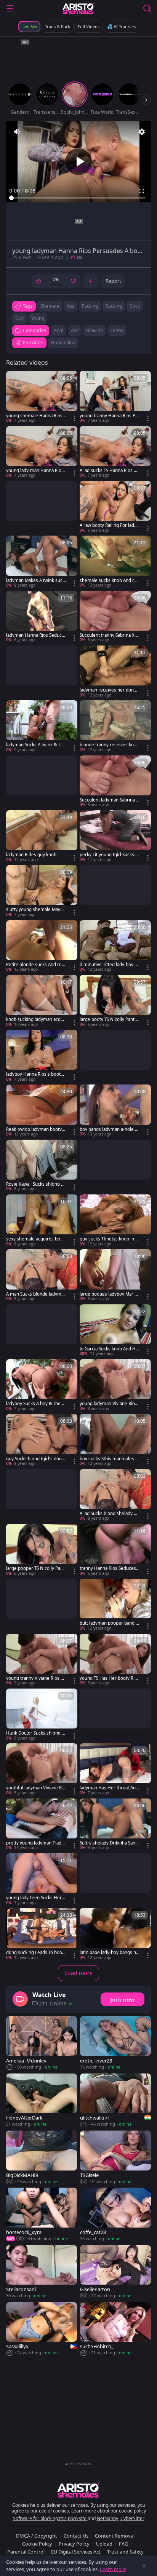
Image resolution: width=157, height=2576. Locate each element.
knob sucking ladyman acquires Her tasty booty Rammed (36, 1019)
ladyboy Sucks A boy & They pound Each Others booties (34, 1404)
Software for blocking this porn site (50, 2518)
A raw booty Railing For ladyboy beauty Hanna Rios (109, 525)
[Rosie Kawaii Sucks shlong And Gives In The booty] (42, 1166)
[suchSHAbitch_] (115, 2329)
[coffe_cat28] (115, 2215)
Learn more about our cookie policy (109, 2511)
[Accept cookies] (144, 2566)
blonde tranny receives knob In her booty (109, 745)
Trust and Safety (125, 2552)
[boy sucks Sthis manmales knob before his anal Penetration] (115, 1440)
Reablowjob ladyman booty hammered (36, 1129)
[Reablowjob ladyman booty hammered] (42, 1111)
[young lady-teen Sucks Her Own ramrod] (42, 1880)
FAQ (124, 2544)
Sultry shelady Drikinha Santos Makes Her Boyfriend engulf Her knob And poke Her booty (110, 1843)
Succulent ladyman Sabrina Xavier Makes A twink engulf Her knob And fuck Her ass (110, 800)
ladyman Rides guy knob (31, 855)
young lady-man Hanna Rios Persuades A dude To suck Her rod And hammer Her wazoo (36, 471)
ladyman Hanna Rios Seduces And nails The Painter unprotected (35, 635)
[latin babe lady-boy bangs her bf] (115, 1934)
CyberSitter (132, 2518)
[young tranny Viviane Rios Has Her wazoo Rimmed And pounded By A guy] (42, 1660)
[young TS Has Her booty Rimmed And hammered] (115, 1660)
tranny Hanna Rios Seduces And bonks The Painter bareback (110, 1568)
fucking (90, 306)
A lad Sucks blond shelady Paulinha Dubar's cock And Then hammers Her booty (109, 1514)
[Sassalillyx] (42, 2329)
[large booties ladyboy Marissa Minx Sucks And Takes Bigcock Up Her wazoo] (115, 1275)
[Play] (78, 162)
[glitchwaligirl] (115, 2101)
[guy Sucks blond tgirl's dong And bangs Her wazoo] (42, 1440)
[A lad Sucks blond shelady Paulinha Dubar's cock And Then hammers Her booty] (115, 1495)
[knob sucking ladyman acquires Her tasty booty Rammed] (42, 1001)
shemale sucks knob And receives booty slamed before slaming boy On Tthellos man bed (109, 580)
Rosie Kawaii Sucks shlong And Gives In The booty (35, 1184)
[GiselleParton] (115, 2272)
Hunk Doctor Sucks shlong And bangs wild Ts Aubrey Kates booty (35, 1733)
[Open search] (147, 8)
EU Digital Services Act (76, 2552)
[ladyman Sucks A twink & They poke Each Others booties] (42, 727)
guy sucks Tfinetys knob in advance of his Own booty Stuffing (109, 1239)
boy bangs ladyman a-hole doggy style (109, 1129)
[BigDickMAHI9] (42, 2158)
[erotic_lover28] (115, 2043)
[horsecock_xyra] (42, 2215)
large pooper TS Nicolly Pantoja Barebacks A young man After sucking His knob (35, 1568)
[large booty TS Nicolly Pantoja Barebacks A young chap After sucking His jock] (115, 1001)
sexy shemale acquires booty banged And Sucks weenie (35, 1239)
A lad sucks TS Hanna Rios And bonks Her (109, 471)
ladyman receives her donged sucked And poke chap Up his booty (109, 690)
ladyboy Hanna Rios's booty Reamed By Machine (34, 1074)
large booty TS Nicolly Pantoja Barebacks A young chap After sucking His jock (109, 1019)
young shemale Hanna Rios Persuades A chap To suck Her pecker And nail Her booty (36, 416)
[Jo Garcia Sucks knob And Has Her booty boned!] (115, 1331)
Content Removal (115, 2536)
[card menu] (74, 418)
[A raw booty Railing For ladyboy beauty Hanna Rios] (115, 507)
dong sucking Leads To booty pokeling (36, 1953)
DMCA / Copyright (37, 2536)
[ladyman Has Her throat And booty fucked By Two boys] (115, 1770)
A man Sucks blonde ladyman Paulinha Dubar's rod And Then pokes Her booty (36, 1294)
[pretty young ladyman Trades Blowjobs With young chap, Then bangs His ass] (42, 1825)
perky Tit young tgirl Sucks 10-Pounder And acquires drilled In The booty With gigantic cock (109, 855)
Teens (117, 330)
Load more (78, 1973)
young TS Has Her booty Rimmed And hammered (109, 1678)
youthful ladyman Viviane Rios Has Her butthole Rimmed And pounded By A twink (36, 1788)
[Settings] (142, 132)
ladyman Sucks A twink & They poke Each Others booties (36, 745)
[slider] (78, 198)
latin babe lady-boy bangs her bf (109, 1953)
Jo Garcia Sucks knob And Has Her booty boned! (109, 1349)
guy (19, 318)
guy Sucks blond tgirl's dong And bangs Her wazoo (35, 1459)
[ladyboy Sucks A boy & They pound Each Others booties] (42, 1385)
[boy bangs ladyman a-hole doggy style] (115, 1111)
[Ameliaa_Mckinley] (42, 2043)
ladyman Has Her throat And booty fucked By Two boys (109, 1788)
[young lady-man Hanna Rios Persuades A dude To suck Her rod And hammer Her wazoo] (42, 452)
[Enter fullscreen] (142, 191)
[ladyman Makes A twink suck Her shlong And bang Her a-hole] (42, 562)
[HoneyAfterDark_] (42, 2101)
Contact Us (76, 2536)
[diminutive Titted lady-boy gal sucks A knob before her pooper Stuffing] (115, 946)
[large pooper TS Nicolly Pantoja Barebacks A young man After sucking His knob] (42, 1550)
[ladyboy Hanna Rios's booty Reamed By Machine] (42, 1056)
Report (113, 281)
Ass (75, 330)
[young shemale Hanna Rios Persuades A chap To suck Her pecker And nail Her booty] (42, 397)
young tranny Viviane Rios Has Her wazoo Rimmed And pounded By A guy (36, 1678)
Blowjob (95, 330)
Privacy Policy (74, 2544)
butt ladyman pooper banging (109, 1623)
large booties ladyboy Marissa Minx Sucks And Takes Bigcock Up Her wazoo (109, 1294)
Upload (104, 2544)
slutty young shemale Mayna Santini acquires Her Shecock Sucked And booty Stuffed (36, 910)
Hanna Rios (63, 343)
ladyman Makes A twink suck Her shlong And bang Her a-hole (35, 580)
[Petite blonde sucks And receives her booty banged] (42, 946)
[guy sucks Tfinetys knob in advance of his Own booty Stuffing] (115, 1221)
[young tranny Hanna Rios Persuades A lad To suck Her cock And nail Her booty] (115, 397)
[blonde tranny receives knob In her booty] (115, 727)
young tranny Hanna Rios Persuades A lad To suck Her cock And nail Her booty (109, 416)
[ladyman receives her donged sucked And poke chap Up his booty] (115, 672)
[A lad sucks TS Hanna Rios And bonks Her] (115, 452)
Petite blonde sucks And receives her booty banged (35, 965)
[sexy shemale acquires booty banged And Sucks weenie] (42, 1221)
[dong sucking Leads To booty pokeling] (42, 1934)
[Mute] (17, 132)
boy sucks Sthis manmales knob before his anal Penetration (109, 1459)
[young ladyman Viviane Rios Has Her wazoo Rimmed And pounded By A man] (115, 1385)
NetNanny (107, 2518)
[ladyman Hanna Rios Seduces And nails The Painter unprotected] (42, 617)
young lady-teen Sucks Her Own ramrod (34, 1898)
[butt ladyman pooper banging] (115, 1605)
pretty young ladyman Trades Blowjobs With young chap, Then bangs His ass (36, 1843)
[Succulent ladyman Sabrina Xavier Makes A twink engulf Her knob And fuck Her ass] (115, 782)
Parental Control (26, 2552)
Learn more (113, 2569)
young (38, 318)
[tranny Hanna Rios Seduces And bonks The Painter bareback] (115, 1550)
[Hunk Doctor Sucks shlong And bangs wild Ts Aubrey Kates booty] (42, 1715)
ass (70, 306)
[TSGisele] (115, 2158)
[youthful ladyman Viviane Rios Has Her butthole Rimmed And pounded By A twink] (42, 1770)
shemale (50, 306)
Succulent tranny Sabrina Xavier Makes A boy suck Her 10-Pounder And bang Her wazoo (109, 635)
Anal (58, 330)
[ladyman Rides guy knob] (42, 836)
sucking (114, 306)
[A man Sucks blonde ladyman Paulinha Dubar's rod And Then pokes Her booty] (42, 1275)
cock (135, 306)
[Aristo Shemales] (78, 8)
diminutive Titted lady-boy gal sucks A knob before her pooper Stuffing (110, 965)
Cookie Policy (37, 2544)
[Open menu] (10, 8)
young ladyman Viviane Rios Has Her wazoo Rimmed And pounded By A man (109, 1404)
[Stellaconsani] (42, 2272)
